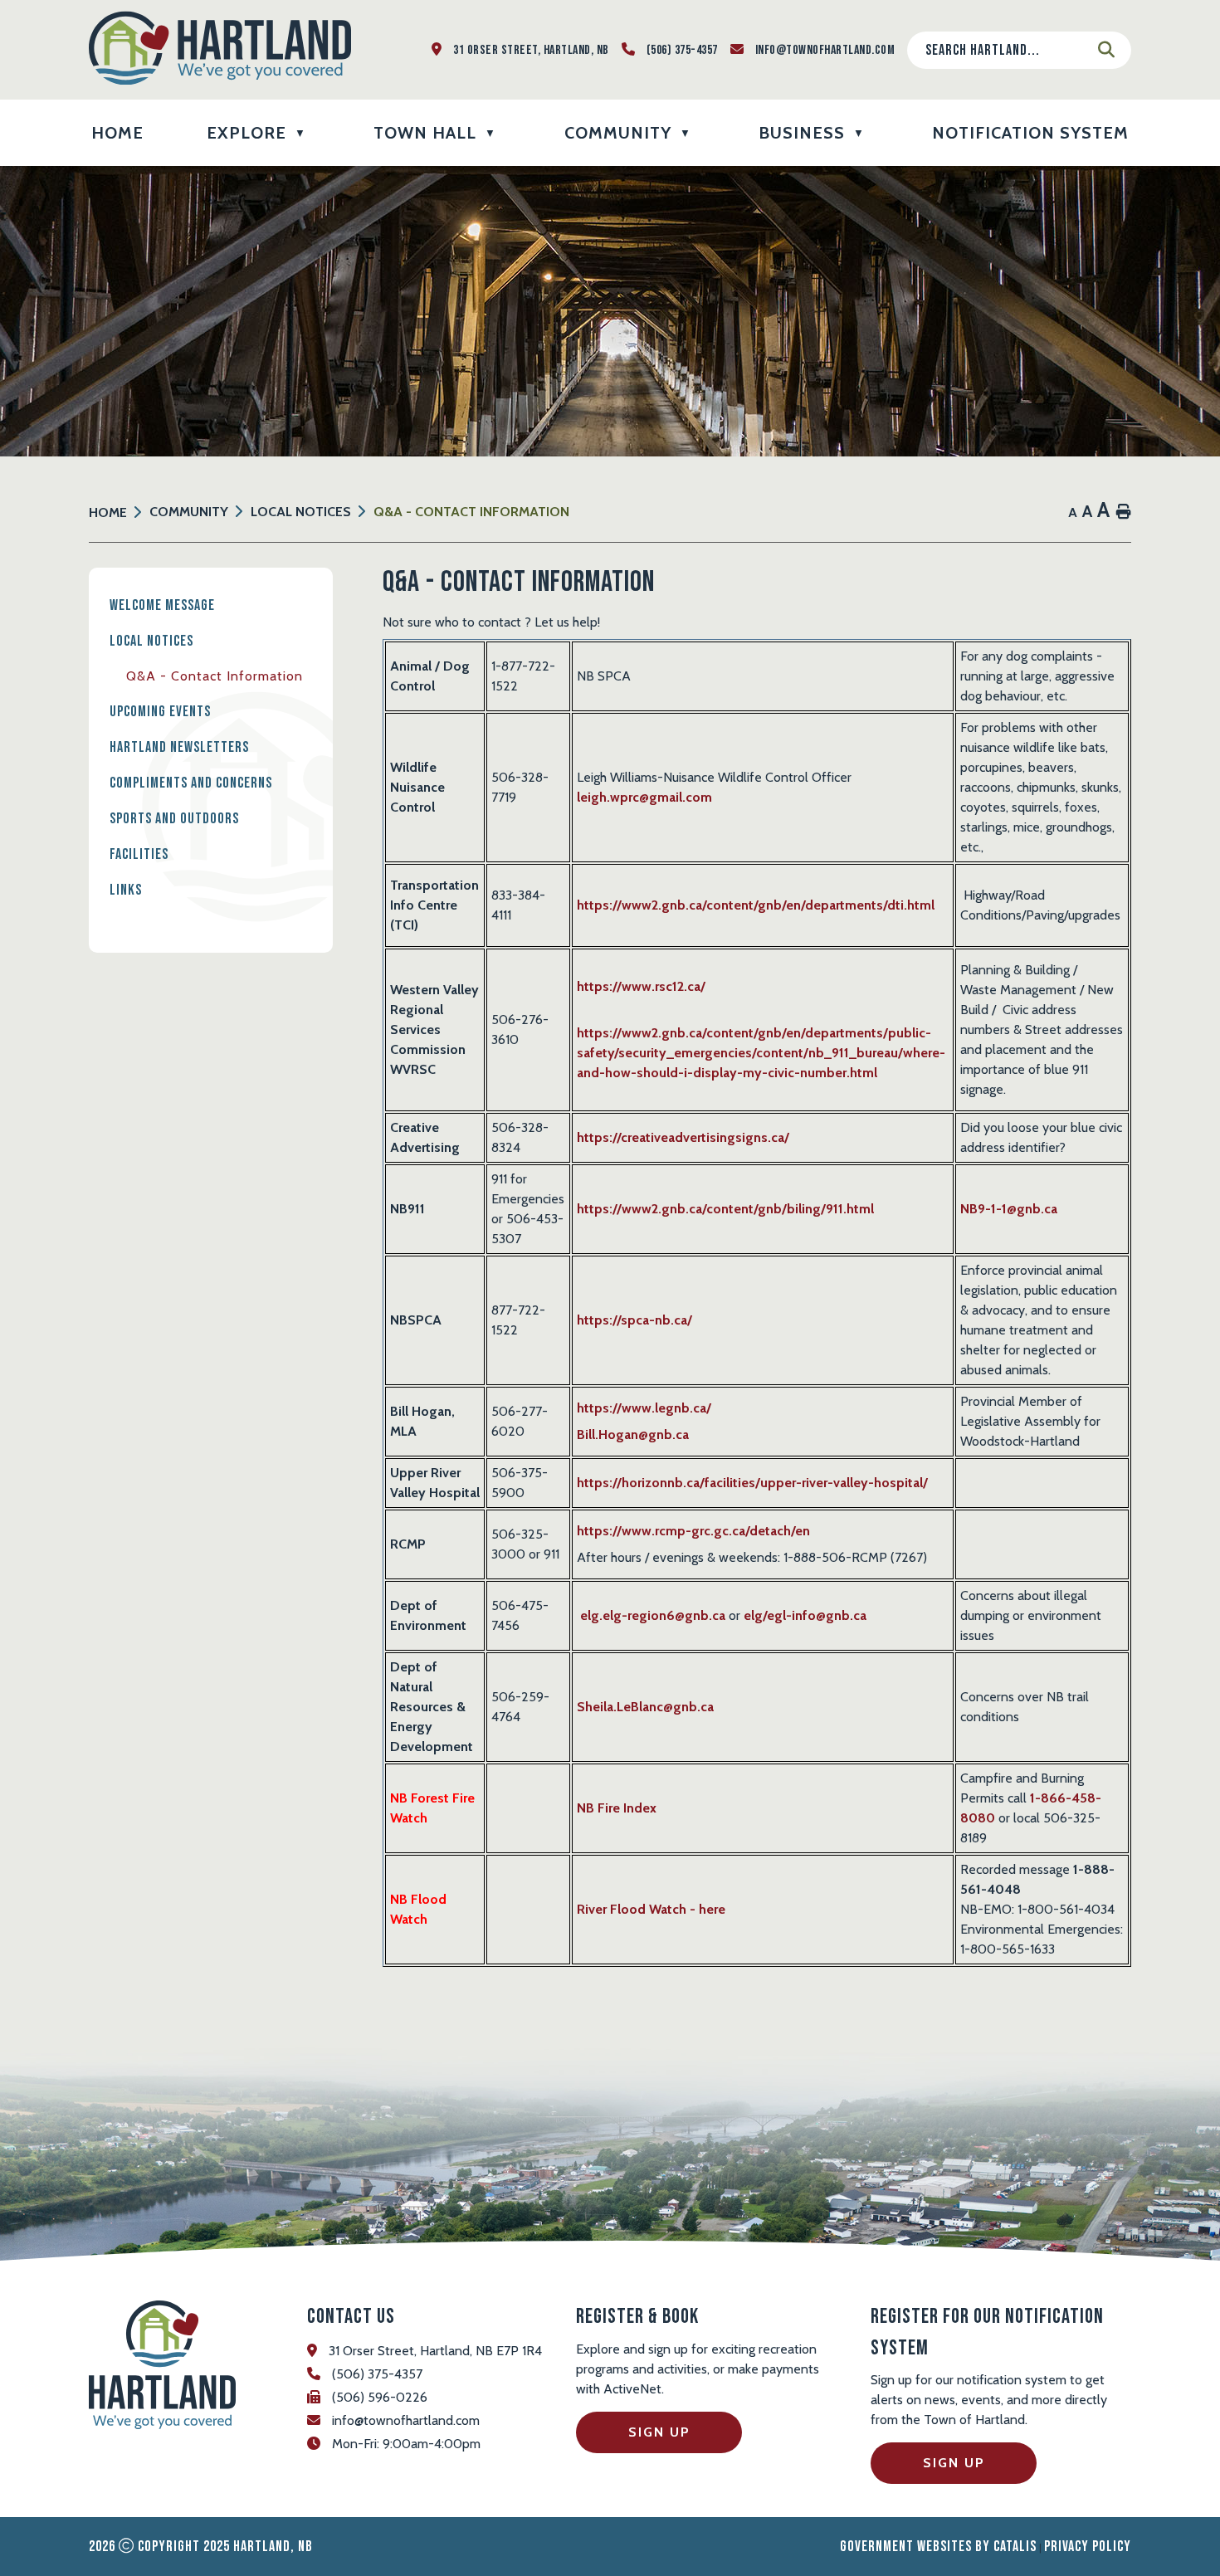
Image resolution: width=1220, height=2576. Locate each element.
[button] (1106, 50)
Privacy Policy (1088, 2547)
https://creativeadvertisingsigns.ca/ (683, 1137)
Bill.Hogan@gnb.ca (633, 1434)
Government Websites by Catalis (938, 2547)
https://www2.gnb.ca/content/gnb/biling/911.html (725, 1209)
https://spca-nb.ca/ (634, 1320)
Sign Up (659, 2432)
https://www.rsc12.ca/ (641, 986)
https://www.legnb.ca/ (644, 1408)
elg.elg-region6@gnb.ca (653, 1615)
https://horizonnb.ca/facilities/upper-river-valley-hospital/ (752, 1483)
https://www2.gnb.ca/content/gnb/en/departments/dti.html (756, 905)
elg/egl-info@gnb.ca (805, 1615)
